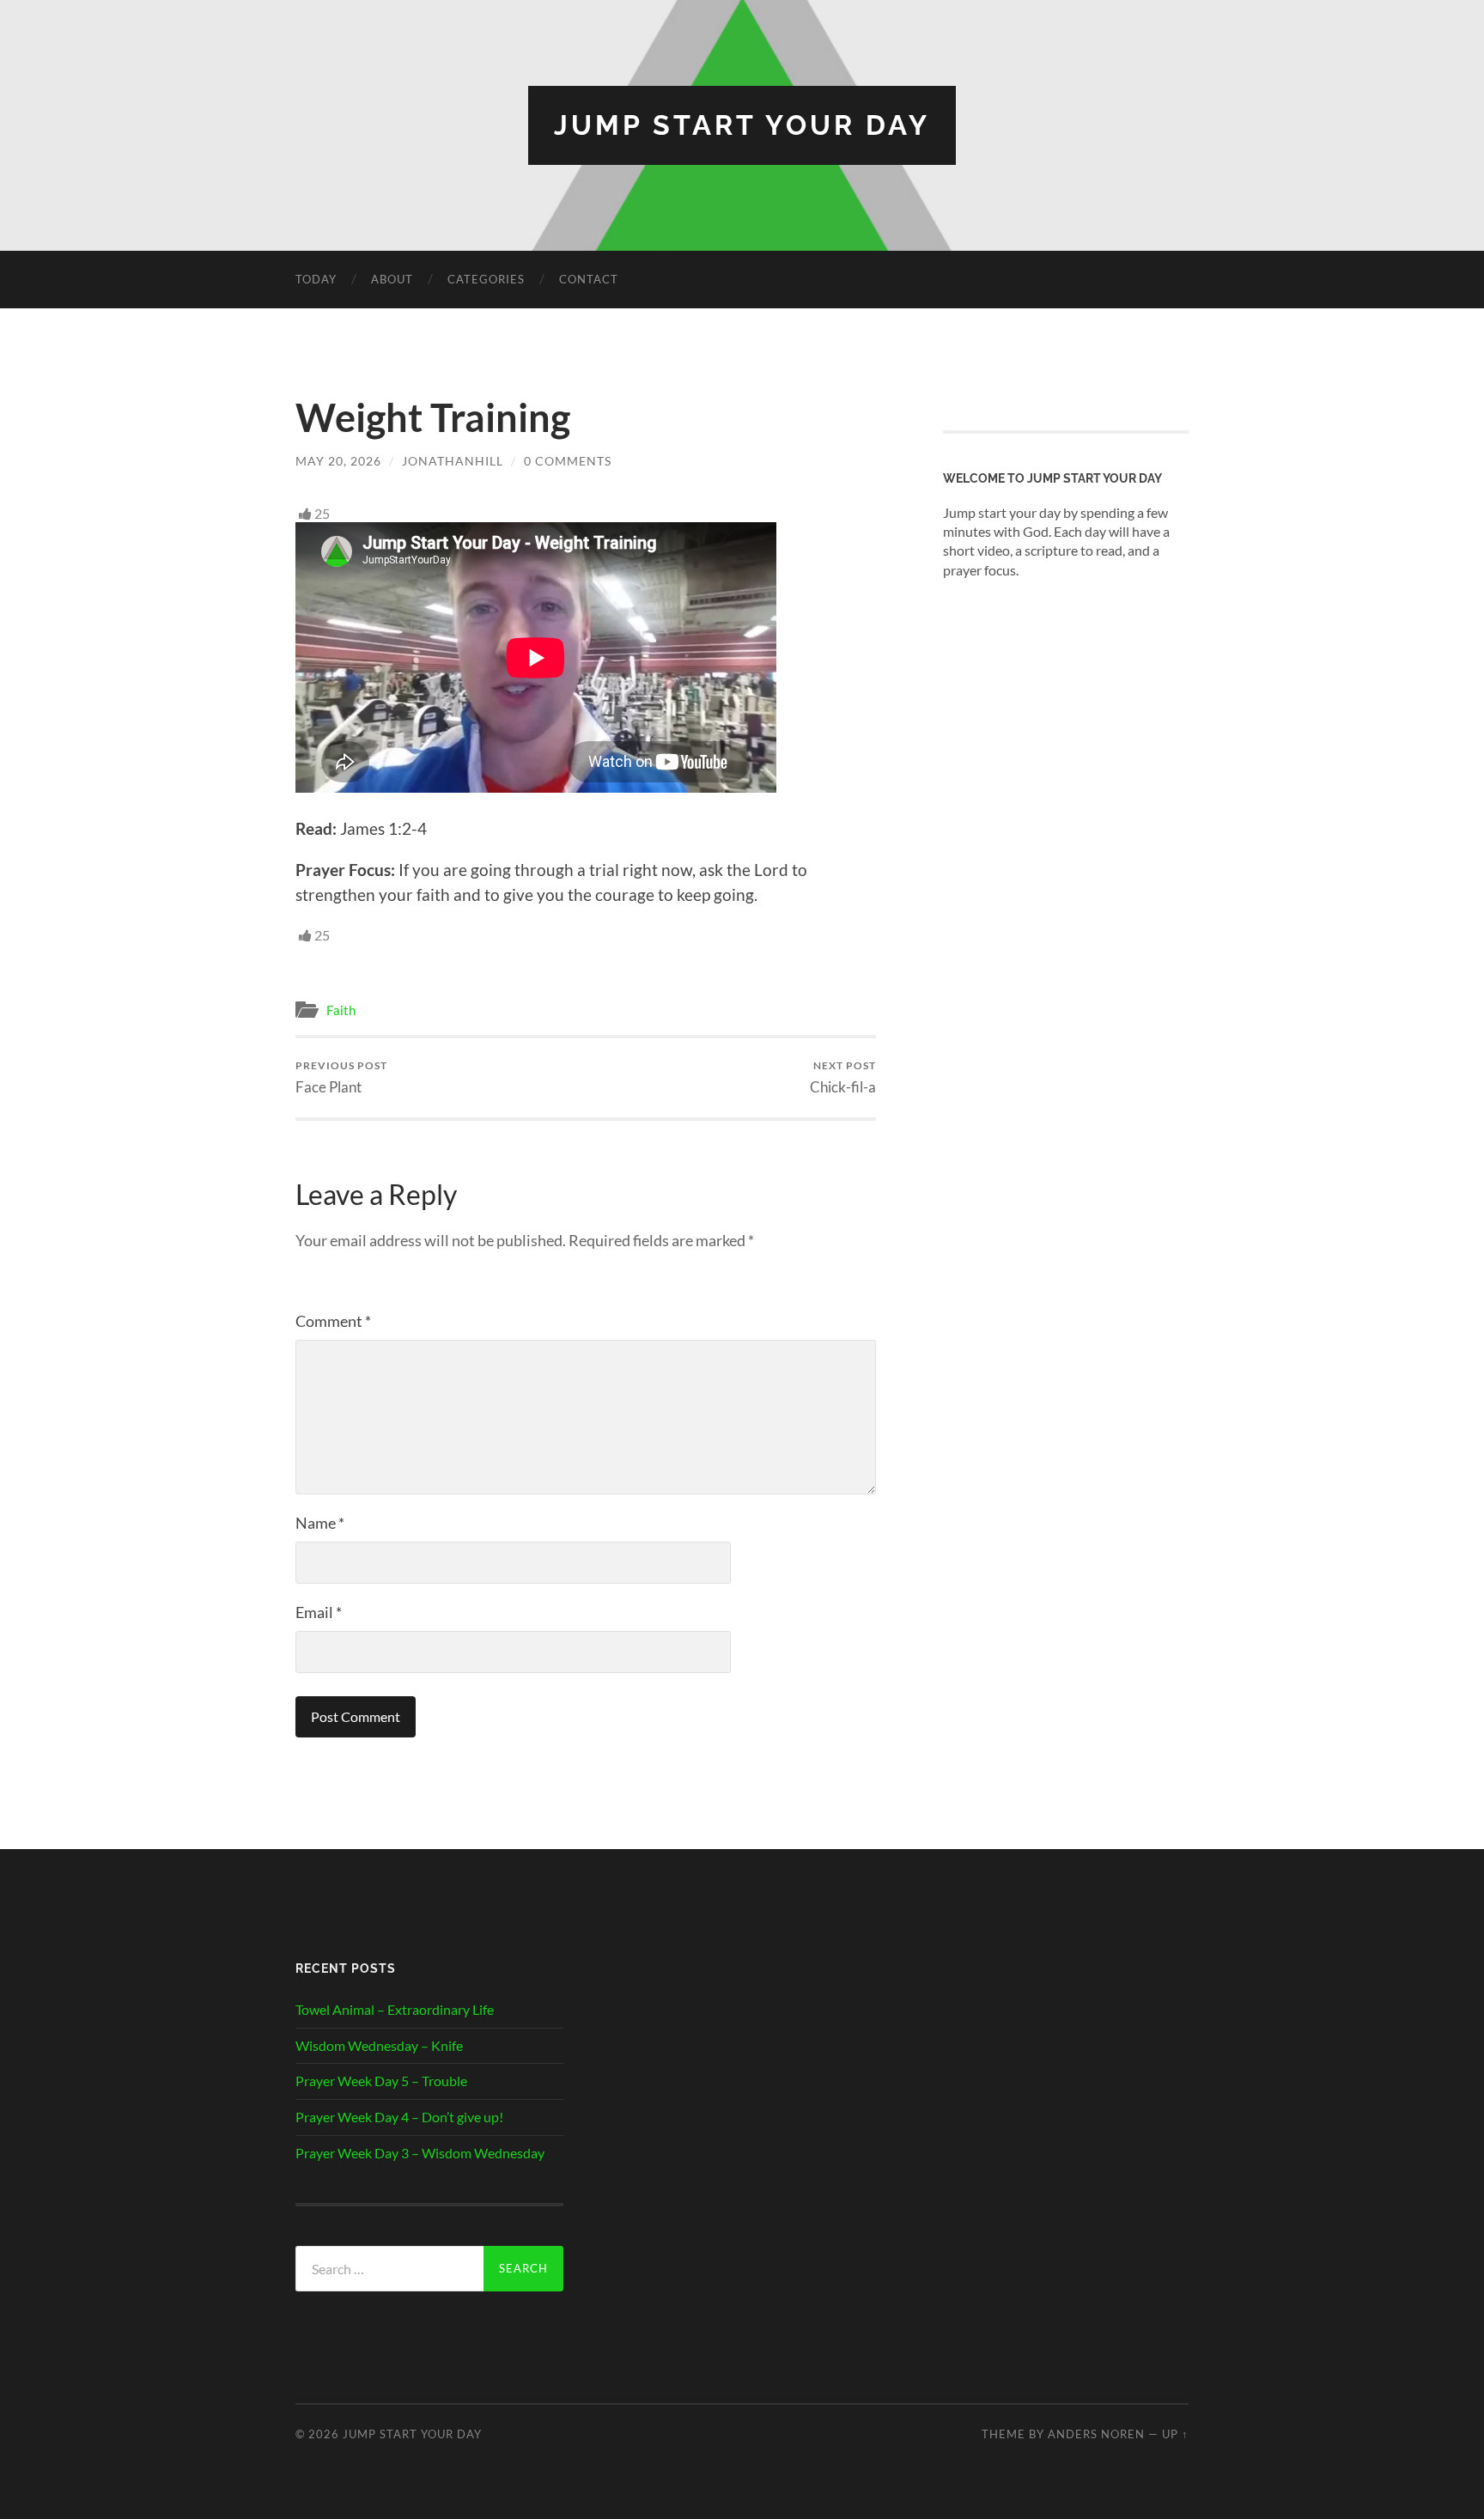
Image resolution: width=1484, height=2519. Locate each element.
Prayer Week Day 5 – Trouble (381, 2081)
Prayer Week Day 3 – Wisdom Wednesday (420, 2153)
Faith (341, 1010)
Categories (486, 279)
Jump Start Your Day (742, 125)
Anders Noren (1096, 2434)
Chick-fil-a (843, 1077)
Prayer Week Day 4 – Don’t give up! (399, 2117)
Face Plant (341, 1077)
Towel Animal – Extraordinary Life (395, 2009)
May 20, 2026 (338, 461)
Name (320, 1523)
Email (319, 1612)
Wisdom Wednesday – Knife (379, 2045)
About (392, 279)
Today (316, 279)
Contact (589, 279)
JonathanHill (453, 461)
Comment (333, 1321)
